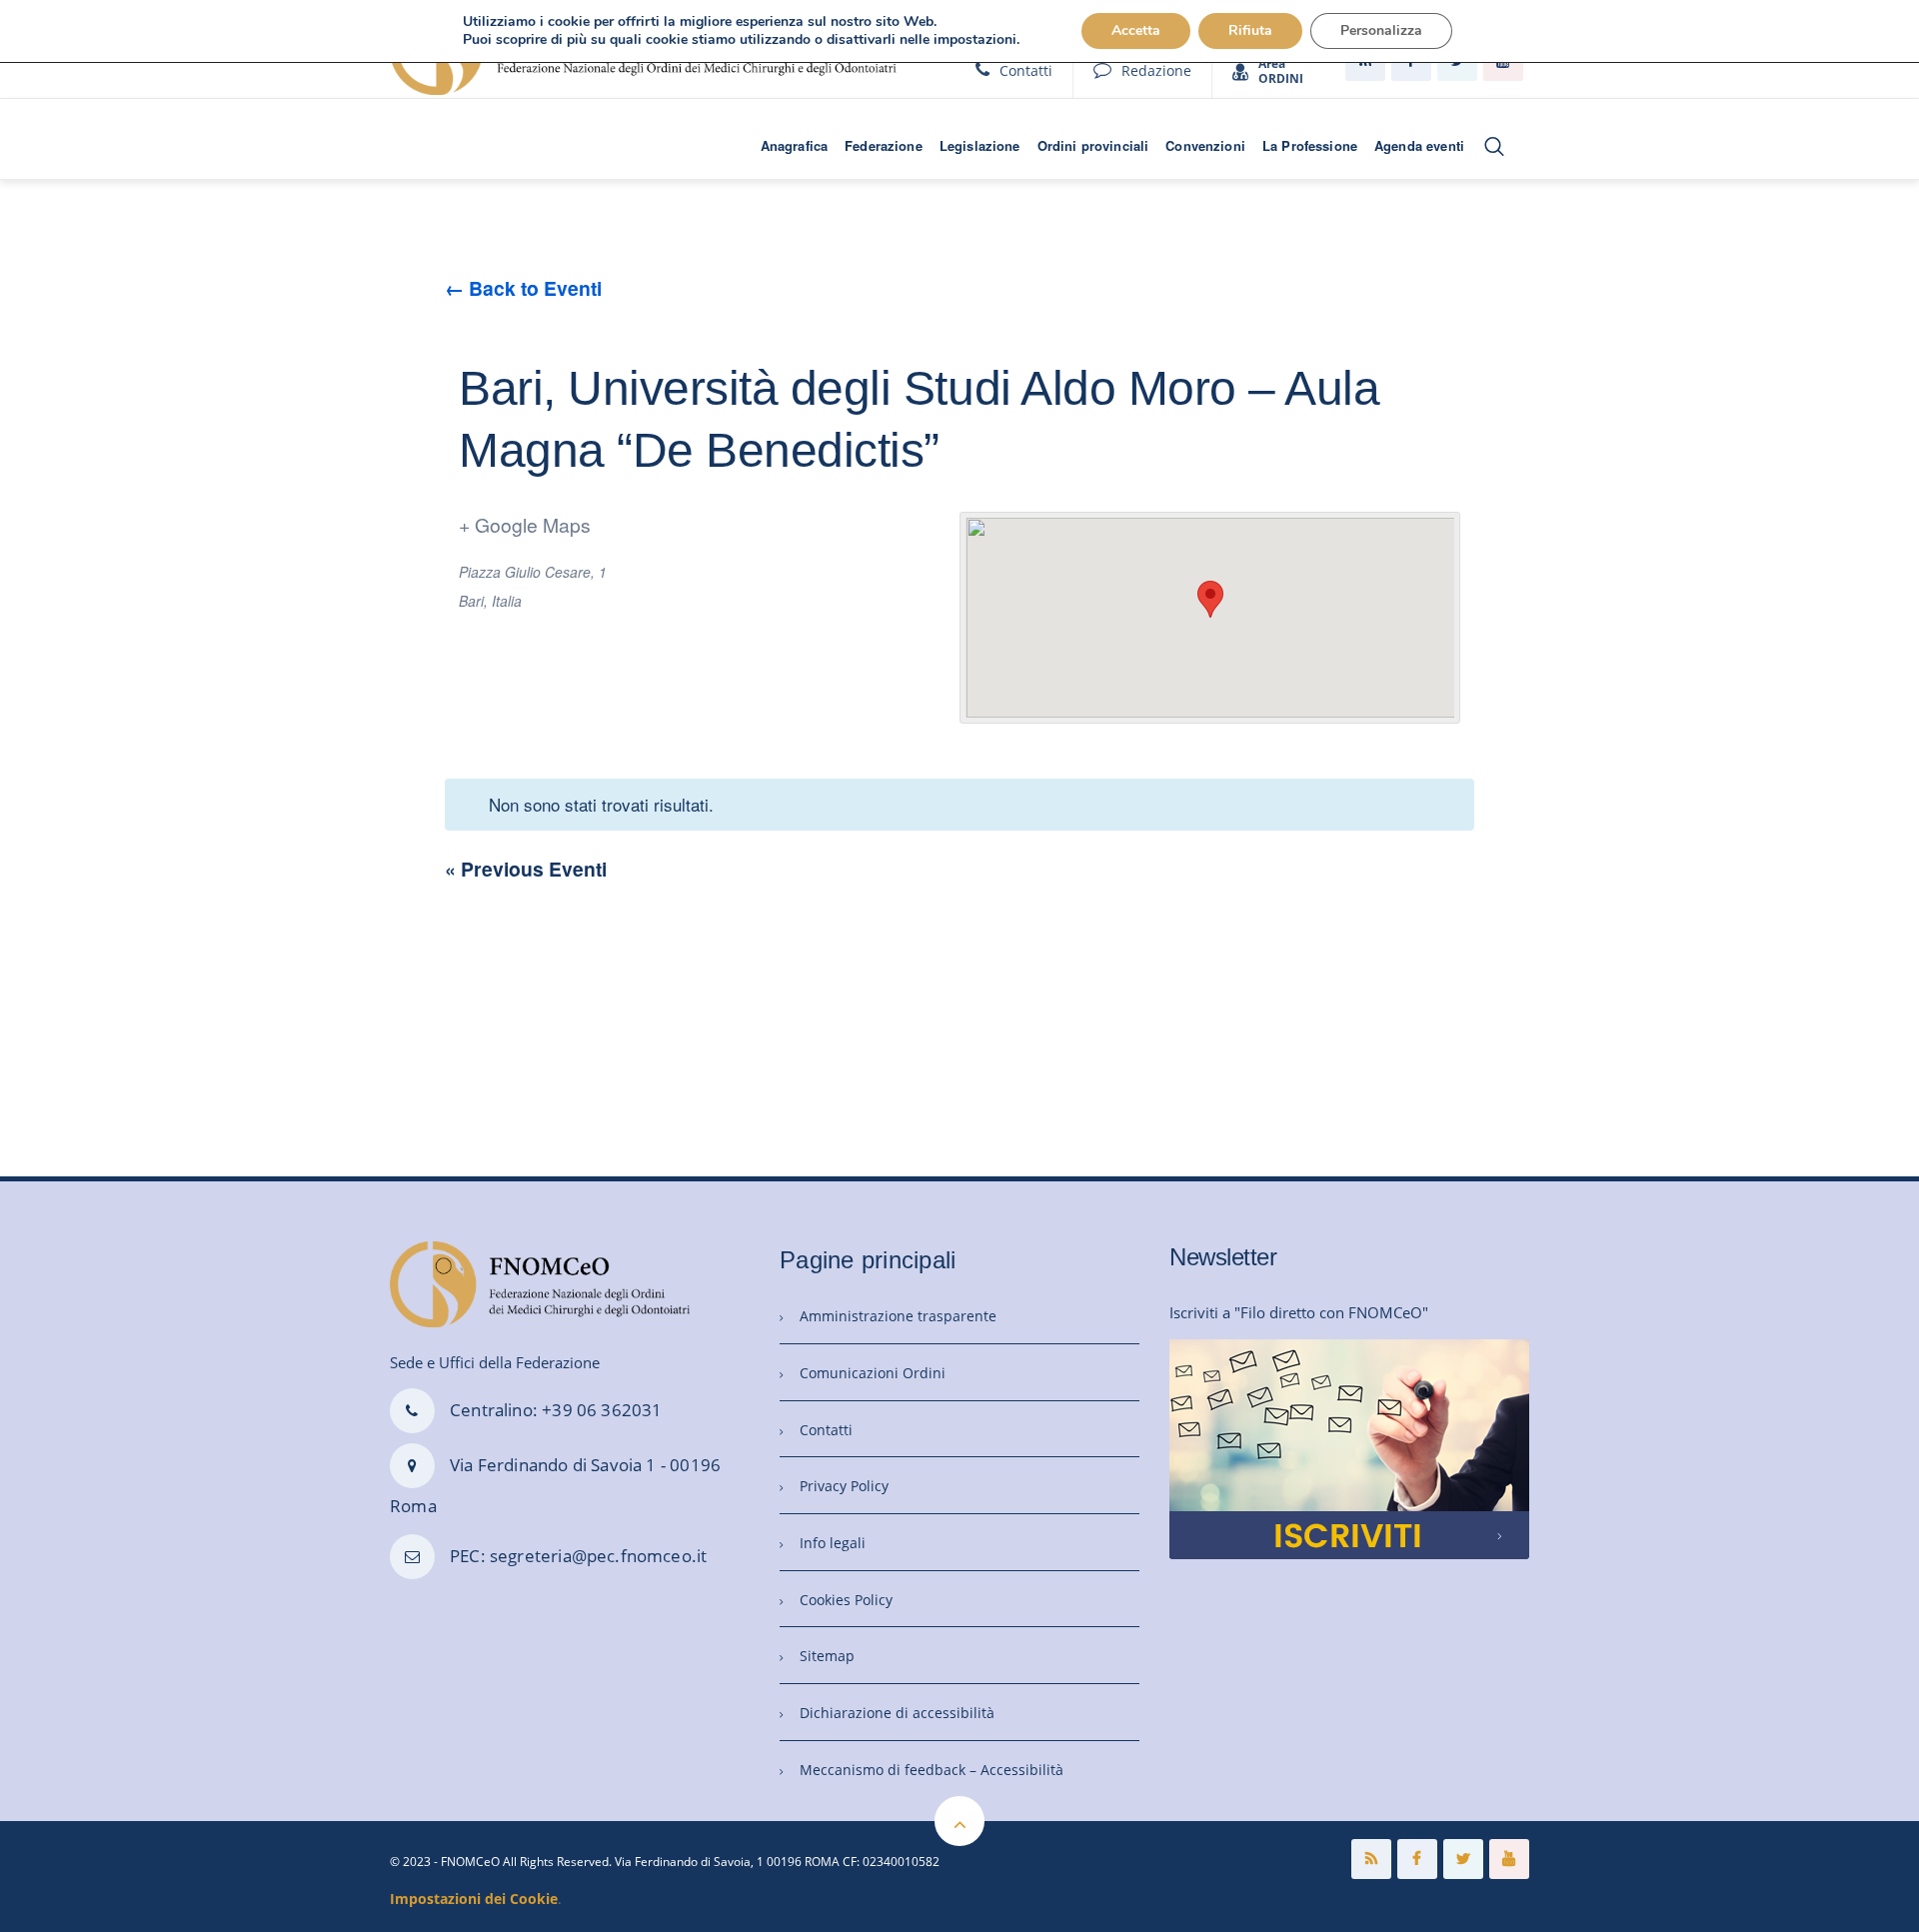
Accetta (1136, 30)
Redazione (1156, 70)
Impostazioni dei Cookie (474, 1899)
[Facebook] (1417, 1859)
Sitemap (827, 1656)
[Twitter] (1463, 1859)
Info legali (833, 1543)
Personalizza (1381, 30)
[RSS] (1371, 1859)
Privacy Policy (844, 1486)
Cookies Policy (846, 1600)
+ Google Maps (525, 524)
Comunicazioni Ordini (873, 1373)
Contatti (1026, 70)
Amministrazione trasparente (898, 1316)
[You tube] (1509, 1859)
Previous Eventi (526, 869)
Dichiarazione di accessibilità (897, 1713)
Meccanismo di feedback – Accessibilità (932, 1770)
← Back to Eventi (523, 288)
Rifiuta (1250, 30)
